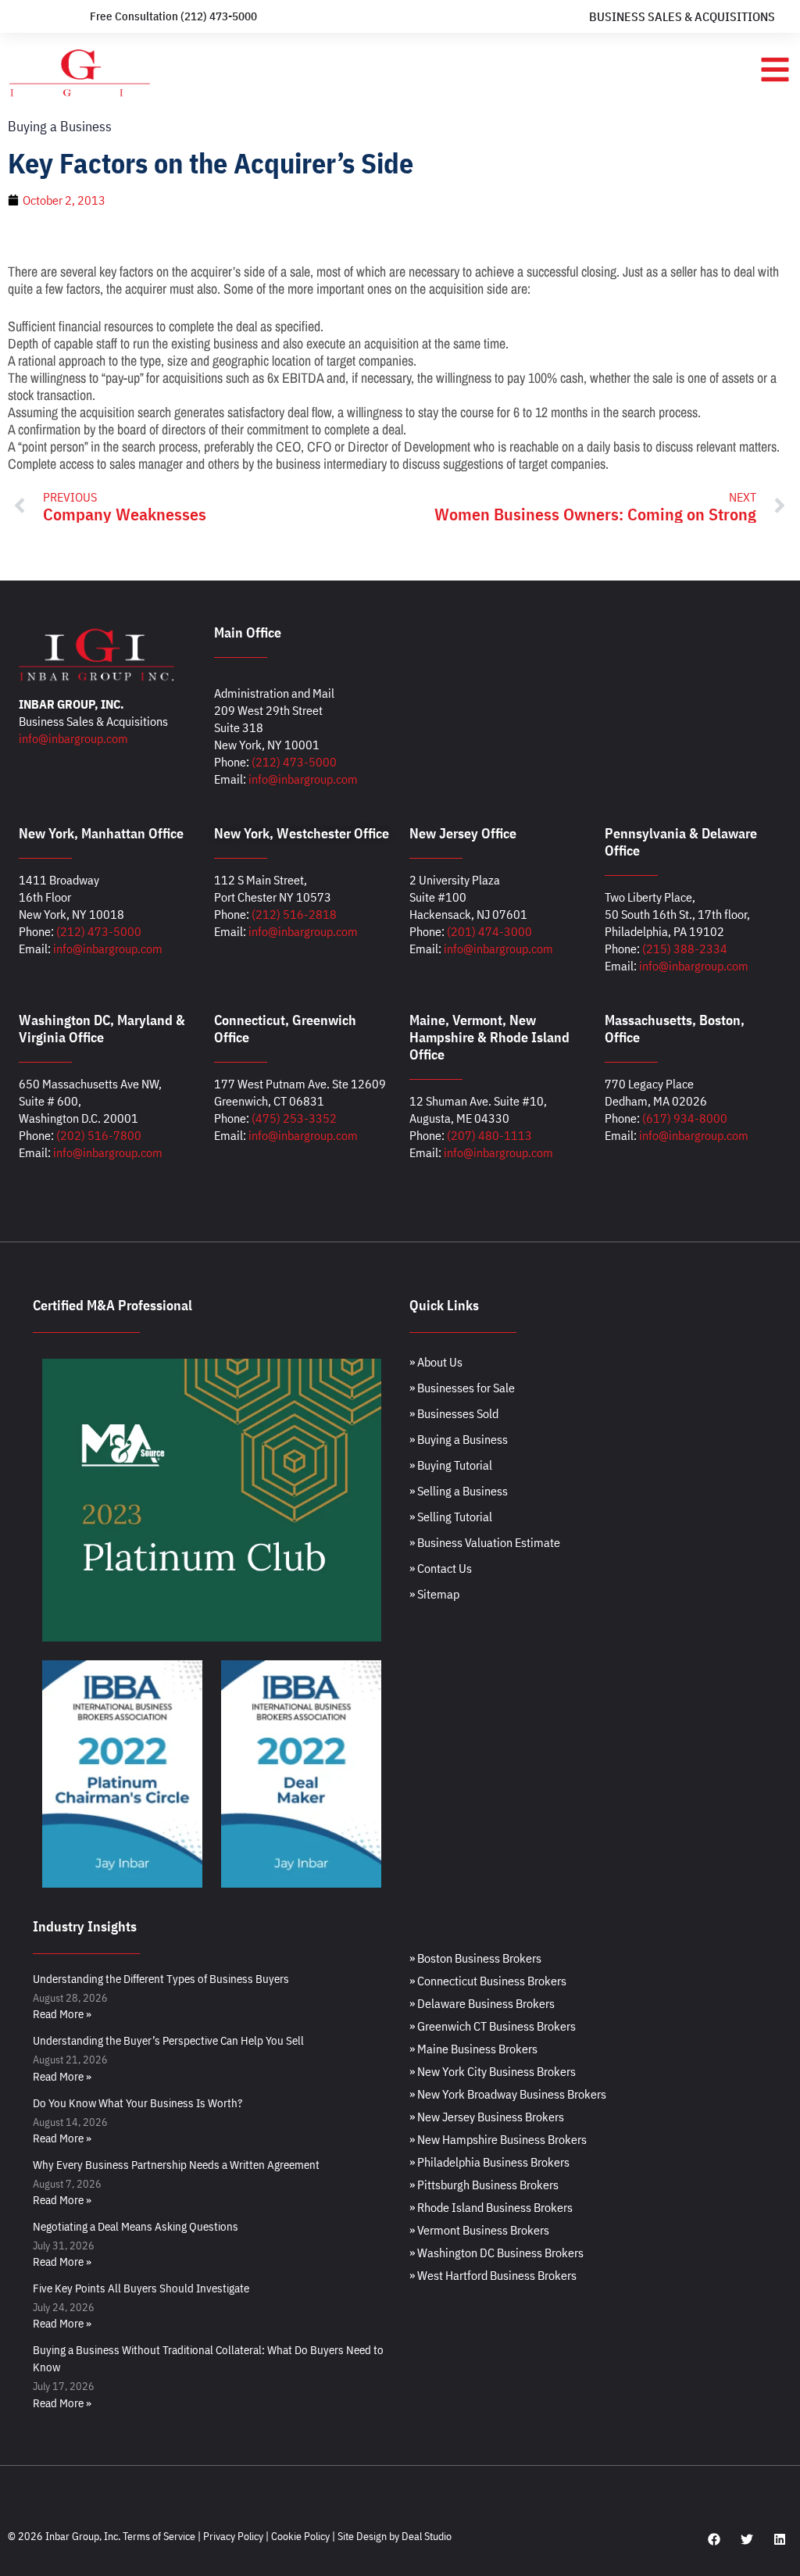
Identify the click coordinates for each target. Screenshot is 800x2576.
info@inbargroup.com (73, 738)
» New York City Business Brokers (493, 2071)
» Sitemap (434, 1594)
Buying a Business (60, 126)
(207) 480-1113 (489, 1135)
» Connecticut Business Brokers (488, 1981)
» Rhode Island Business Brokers (491, 2207)
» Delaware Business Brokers (482, 2003)
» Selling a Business (459, 1491)
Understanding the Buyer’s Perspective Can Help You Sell (168, 2040)
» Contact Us (441, 1568)
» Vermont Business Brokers (479, 2230)
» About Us (436, 1362)
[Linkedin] (780, 2539)
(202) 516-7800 (99, 1135)
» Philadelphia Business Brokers (489, 2162)
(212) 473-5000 (294, 762)
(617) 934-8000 (685, 1118)
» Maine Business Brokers (473, 2049)
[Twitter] (747, 2539)
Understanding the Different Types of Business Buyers (161, 1979)
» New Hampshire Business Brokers (498, 2139)
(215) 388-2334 (685, 949)
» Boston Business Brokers (475, 1958)
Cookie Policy (300, 2536)
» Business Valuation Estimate (485, 1542)
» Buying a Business (459, 1439)
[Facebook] (714, 2539)
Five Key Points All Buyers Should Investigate (141, 2288)
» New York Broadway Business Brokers (508, 2094)
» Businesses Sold (454, 1413)
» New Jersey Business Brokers (487, 2117)
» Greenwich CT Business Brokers (493, 2026)
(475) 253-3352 (294, 1118)
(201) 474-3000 (489, 931)
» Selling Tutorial (451, 1517)
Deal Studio (427, 2536)
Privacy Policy (233, 2536)
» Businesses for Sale (462, 1388)
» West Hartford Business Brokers (493, 2275)
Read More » (62, 2014)
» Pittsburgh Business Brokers (484, 2185)
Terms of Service (159, 2536)
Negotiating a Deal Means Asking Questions (136, 2226)
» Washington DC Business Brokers (496, 2253)
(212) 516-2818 (294, 914)
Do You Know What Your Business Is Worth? (137, 2103)
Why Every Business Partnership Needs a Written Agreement (176, 2165)
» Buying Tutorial (451, 1465)
